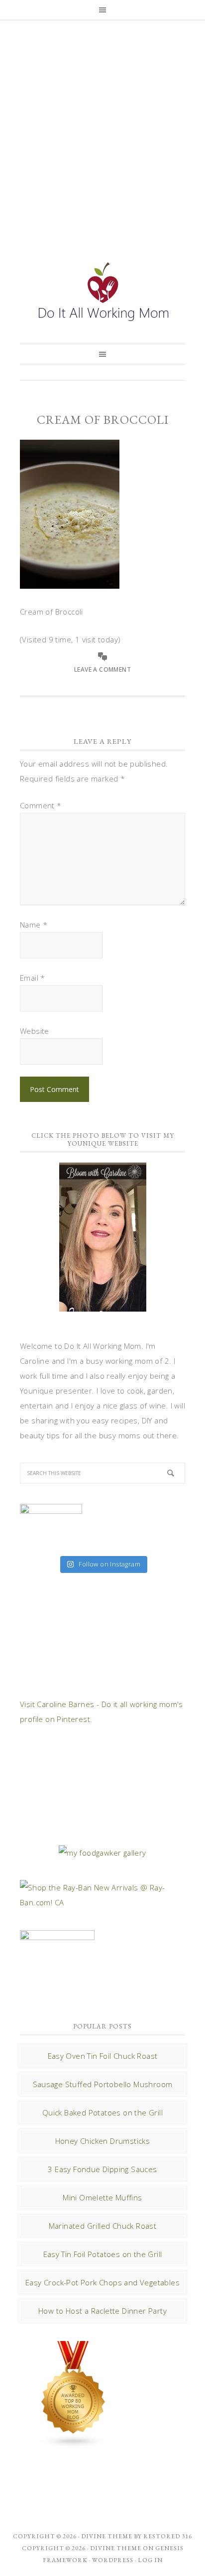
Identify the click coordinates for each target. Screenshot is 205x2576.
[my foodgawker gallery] (102, 1853)
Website (35, 1031)
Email (33, 978)
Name (34, 925)
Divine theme (107, 2536)
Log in (150, 2560)
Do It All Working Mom (102, 294)
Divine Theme (116, 2548)
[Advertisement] (102, 131)
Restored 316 (168, 2536)
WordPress (113, 2560)
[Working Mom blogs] (74, 2443)
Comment (41, 805)
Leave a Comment (102, 669)
